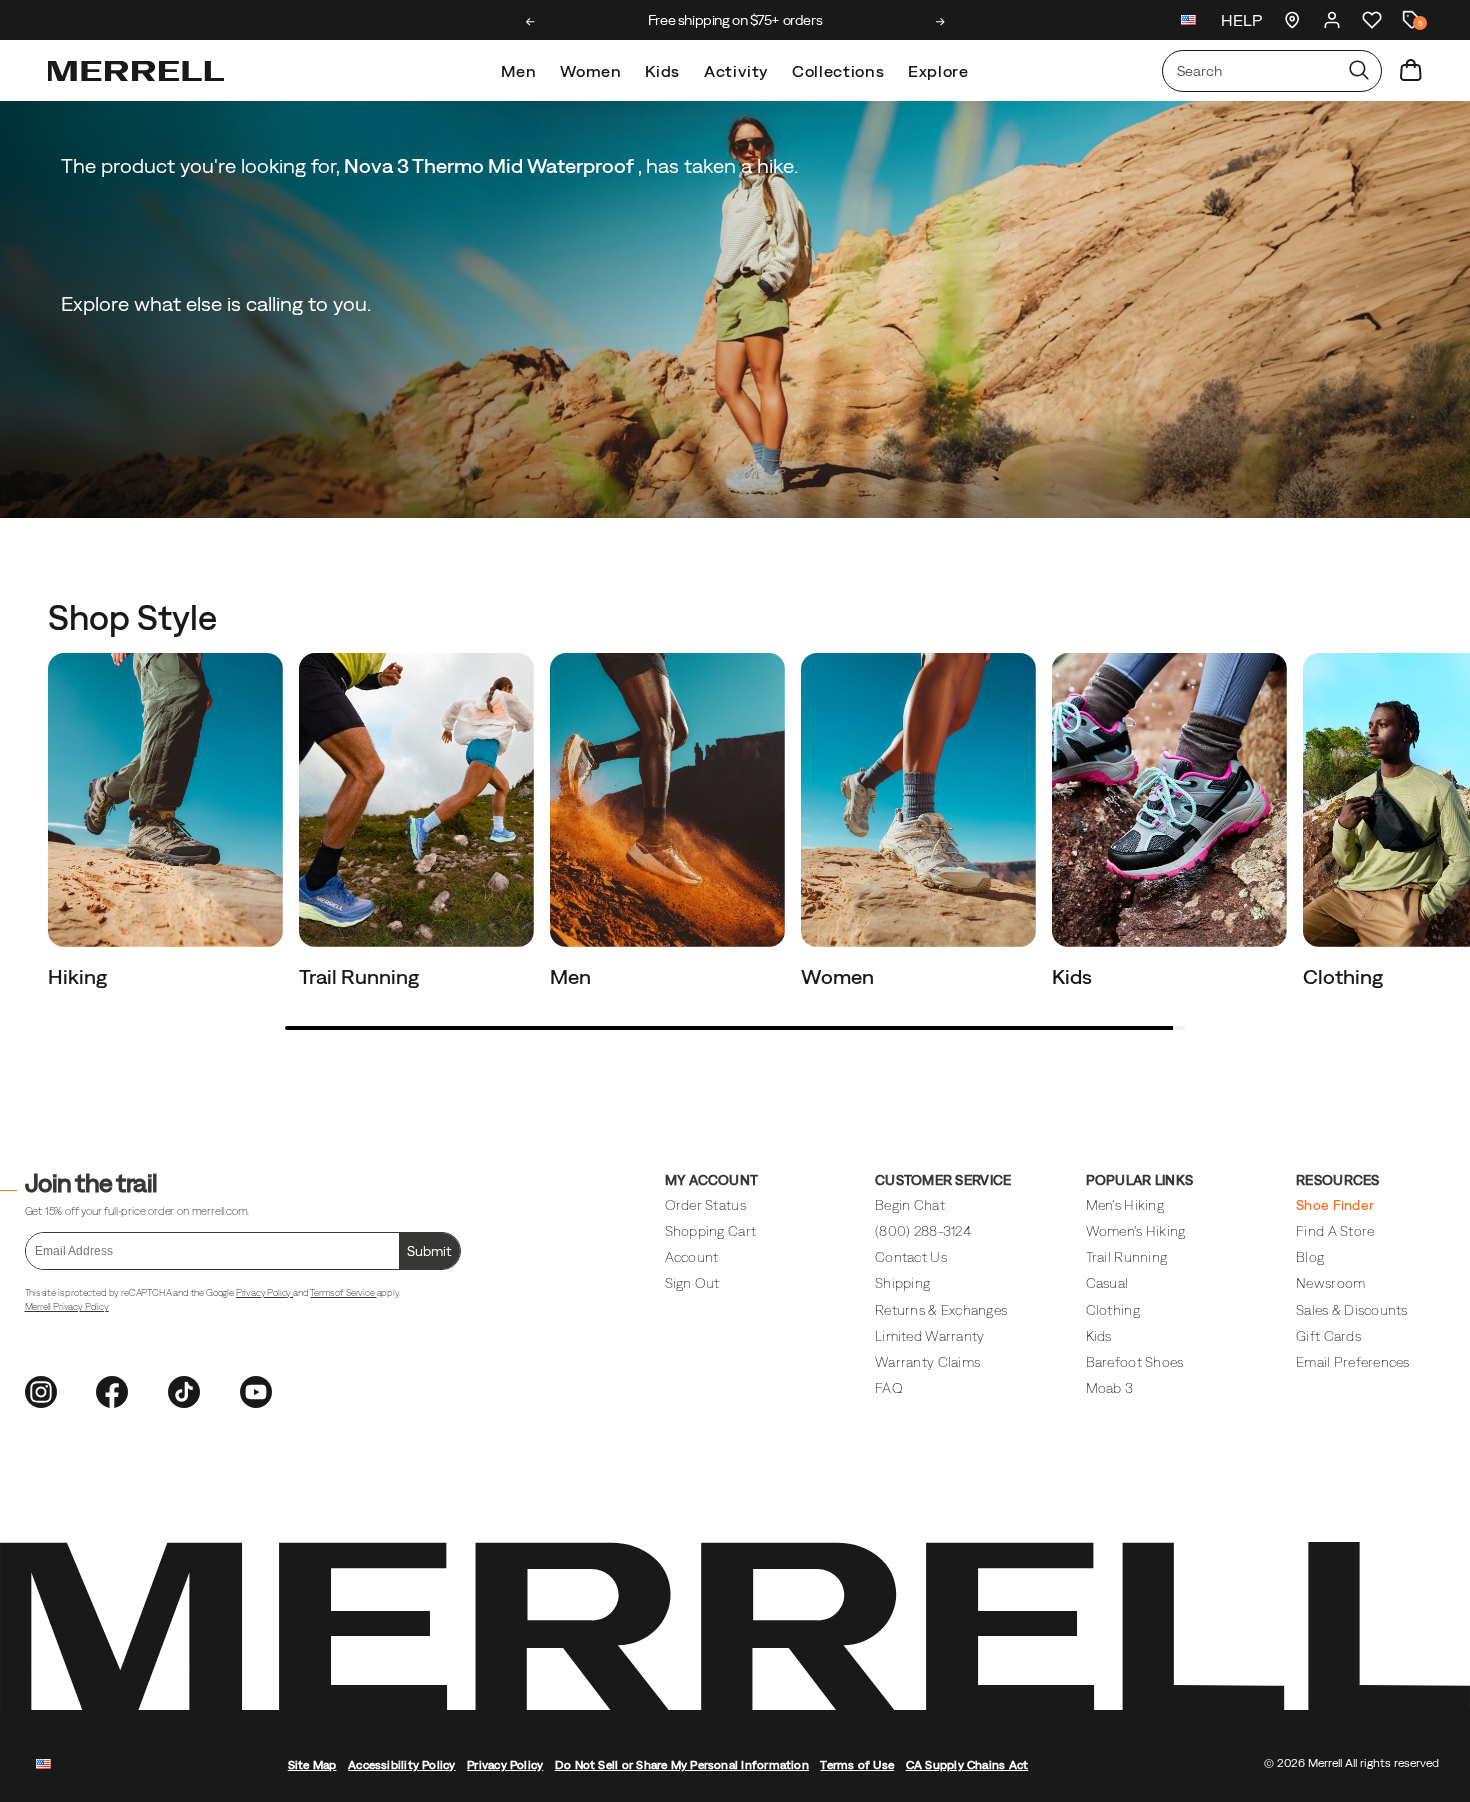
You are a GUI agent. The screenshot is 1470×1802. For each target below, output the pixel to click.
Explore (938, 71)
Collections (838, 71)
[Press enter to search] (1359, 71)
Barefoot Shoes (1135, 1362)
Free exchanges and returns (734, 20)
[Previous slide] (530, 22)
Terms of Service (343, 1292)
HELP (1241, 20)
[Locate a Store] (1292, 20)
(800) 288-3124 (923, 1231)
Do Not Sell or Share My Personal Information (682, 1764)
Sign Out (692, 1283)
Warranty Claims (927, 1362)
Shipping (902, 1283)
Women (590, 71)
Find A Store (1335, 1231)
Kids (662, 71)
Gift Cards (1328, 1336)
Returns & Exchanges (941, 1310)
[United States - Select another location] (1189, 22)
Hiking (79, 976)
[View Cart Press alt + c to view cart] (1411, 71)
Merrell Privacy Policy (67, 1306)
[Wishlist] (1372, 20)
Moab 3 (1110, 1388)
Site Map (312, 1764)
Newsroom (1330, 1283)
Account (692, 1257)
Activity (736, 71)
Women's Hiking (1136, 1231)
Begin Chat (910, 1205)
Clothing (1345, 976)
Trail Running (361, 976)
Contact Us (911, 1257)
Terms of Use (857, 1764)
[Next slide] (940, 22)
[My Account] (1332, 20)
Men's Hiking (1125, 1205)
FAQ (889, 1388)
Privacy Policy (264, 1292)
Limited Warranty (929, 1336)
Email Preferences (1353, 1362)
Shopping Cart (710, 1231)
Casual (1107, 1283)
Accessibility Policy (402, 1764)
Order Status (705, 1205)
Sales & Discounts (1352, 1310)
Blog (1310, 1257)
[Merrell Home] (136, 71)
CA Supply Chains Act (967, 1764)
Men (518, 71)
